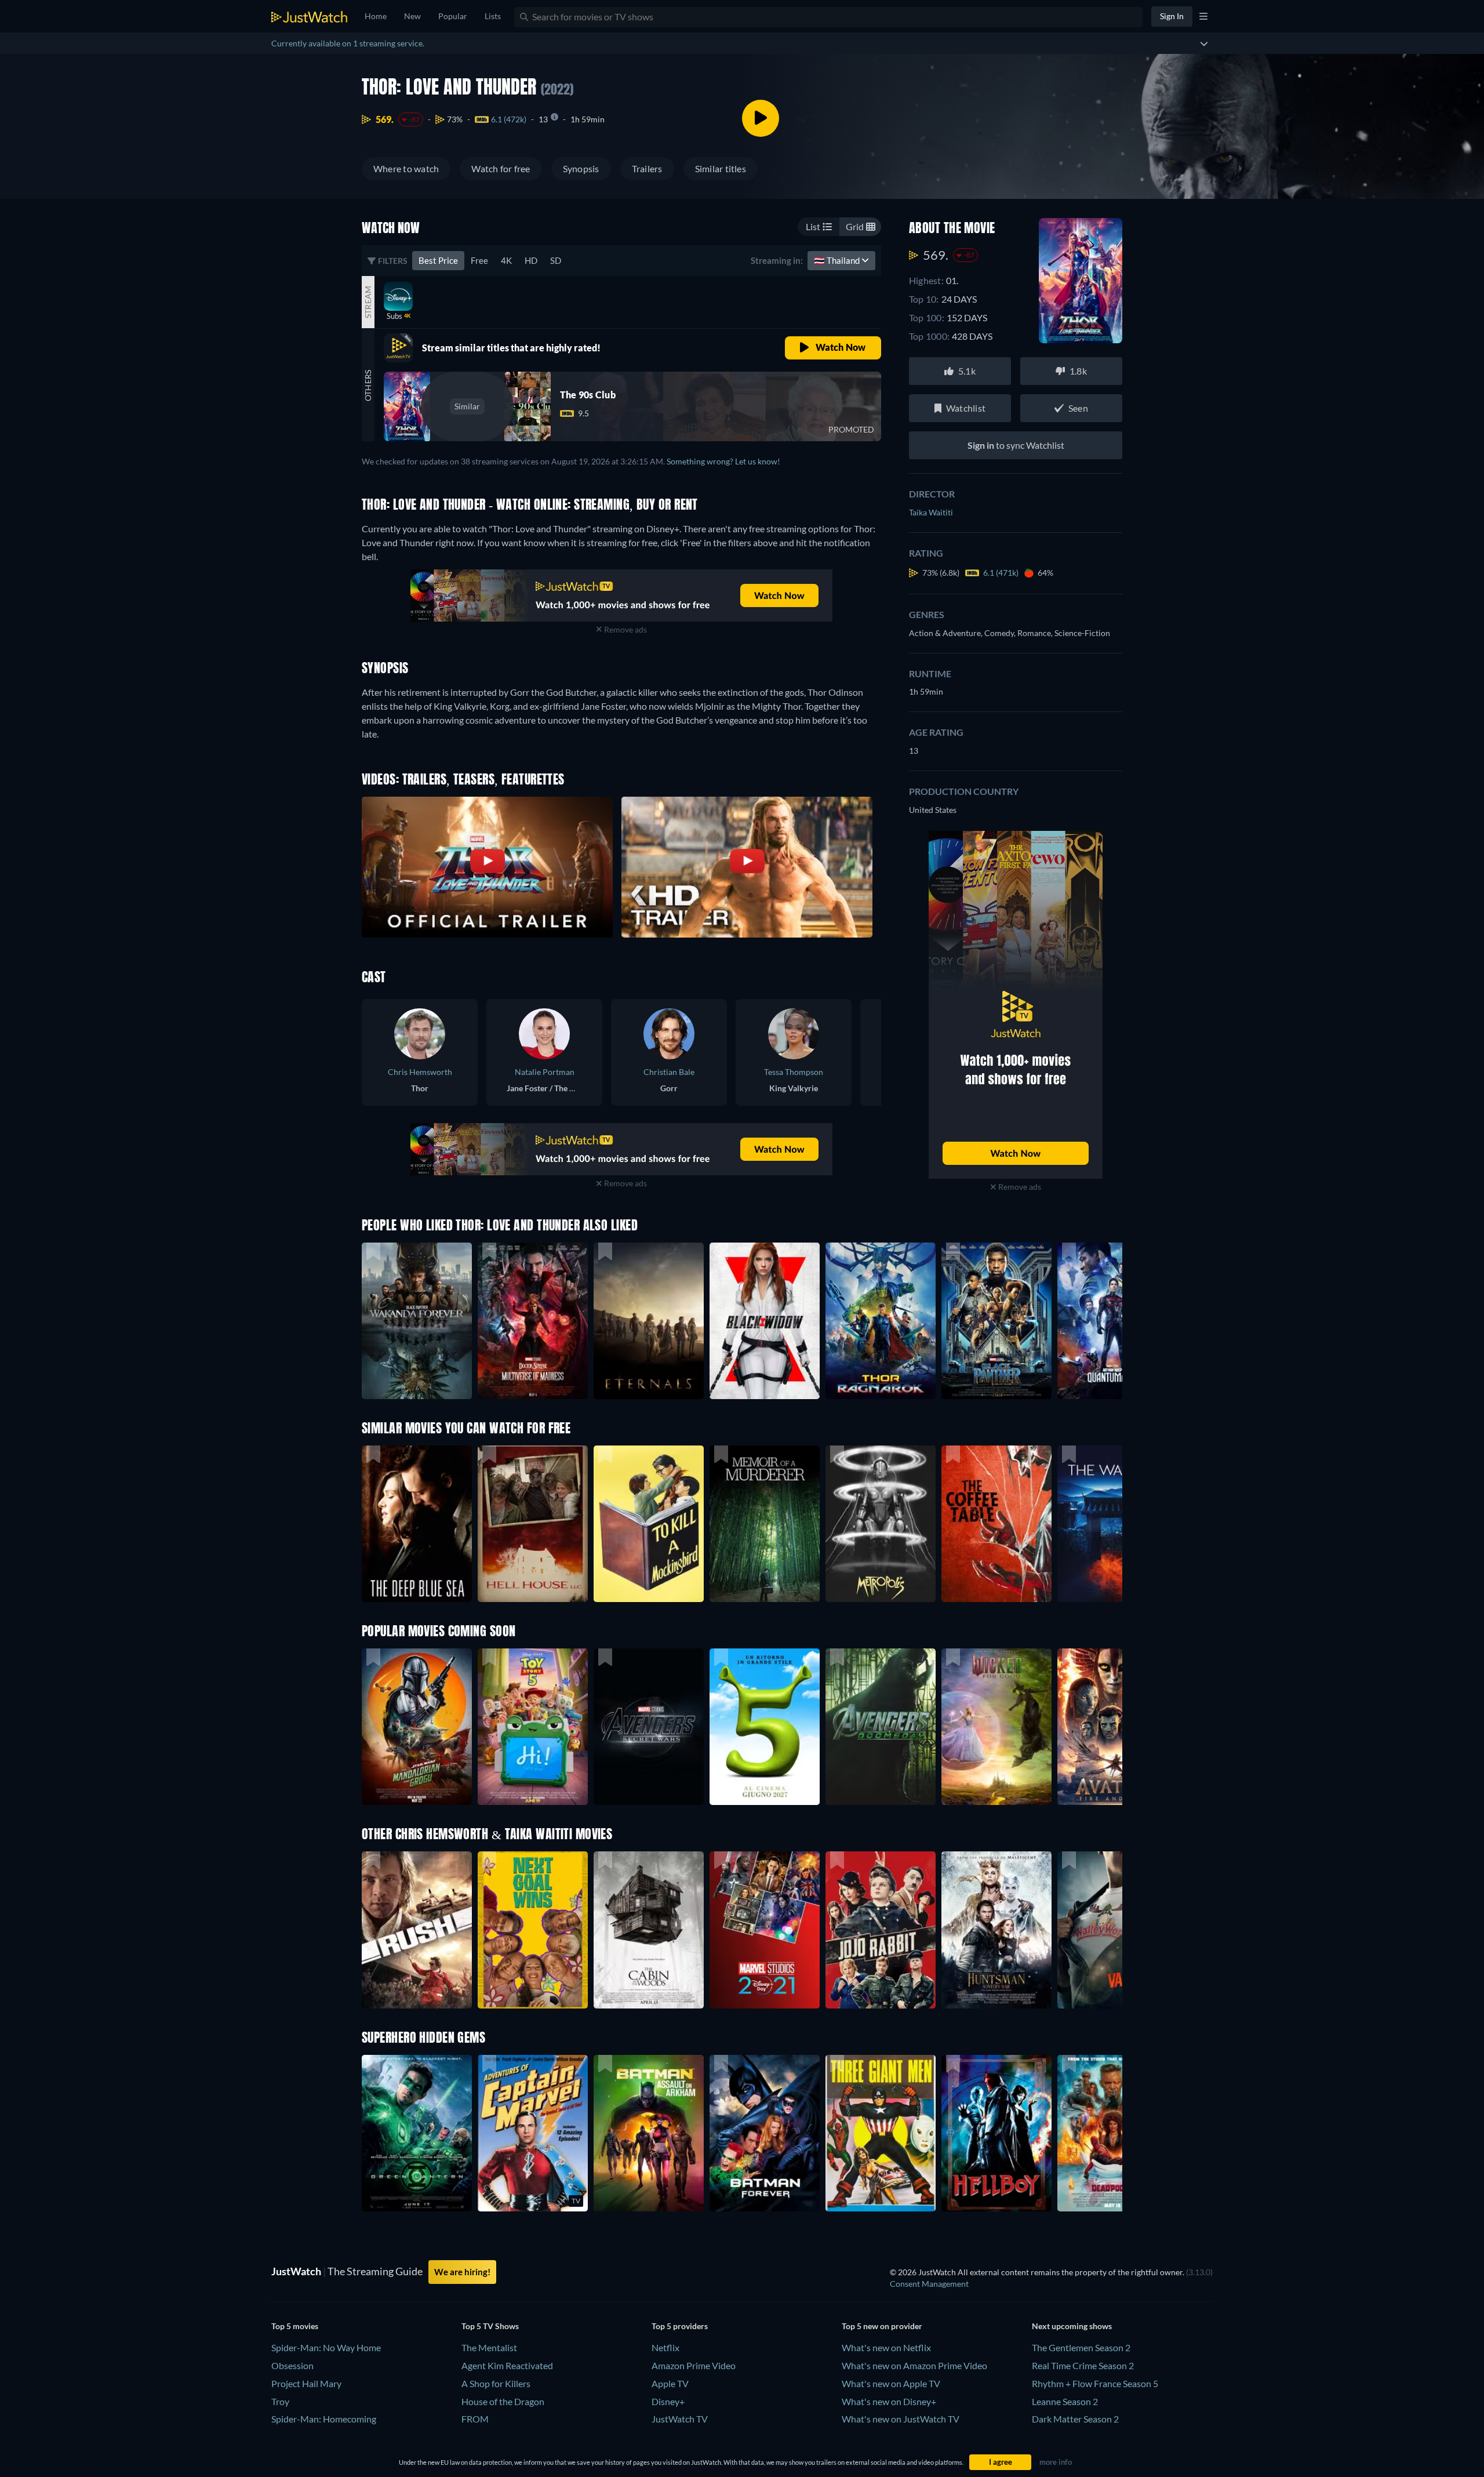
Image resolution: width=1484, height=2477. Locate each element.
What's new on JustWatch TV (901, 2419)
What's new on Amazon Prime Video (914, 2365)
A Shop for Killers (496, 2383)
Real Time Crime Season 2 (1083, 2365)
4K (506, 260)
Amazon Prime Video (694, 2365)
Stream (368, 302)
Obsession (292, 2365)
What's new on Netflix (886, 2347)
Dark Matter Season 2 (1075, 2419)
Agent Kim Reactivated (507, 2365)
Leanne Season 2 (1065, 2401)
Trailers (647, 168)
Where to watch (406, 168)
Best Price (438, 260)
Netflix (665, 2347)
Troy (280, 2401)
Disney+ (668, 2401)
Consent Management (929, 2284)
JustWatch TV (680, 2419)
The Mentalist (489, 2347)
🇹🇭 (838, 260)
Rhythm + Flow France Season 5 (1095, 2383)
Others (368, 385)
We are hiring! (462, 2272)
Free (479, 260)
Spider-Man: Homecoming (324, 2419)
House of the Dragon (503, 2401)
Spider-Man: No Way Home (326, 2347)
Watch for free (501, 168)
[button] (417, 1727)
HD (531, 260)
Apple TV (670, 2383)
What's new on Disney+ (889, 2401)
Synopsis (581, 168)
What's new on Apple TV (891, 2383)
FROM (475, 2419)
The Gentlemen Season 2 (1081, 2347)
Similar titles (721, 168)
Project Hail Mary (306, 2383)
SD (556, 260)
